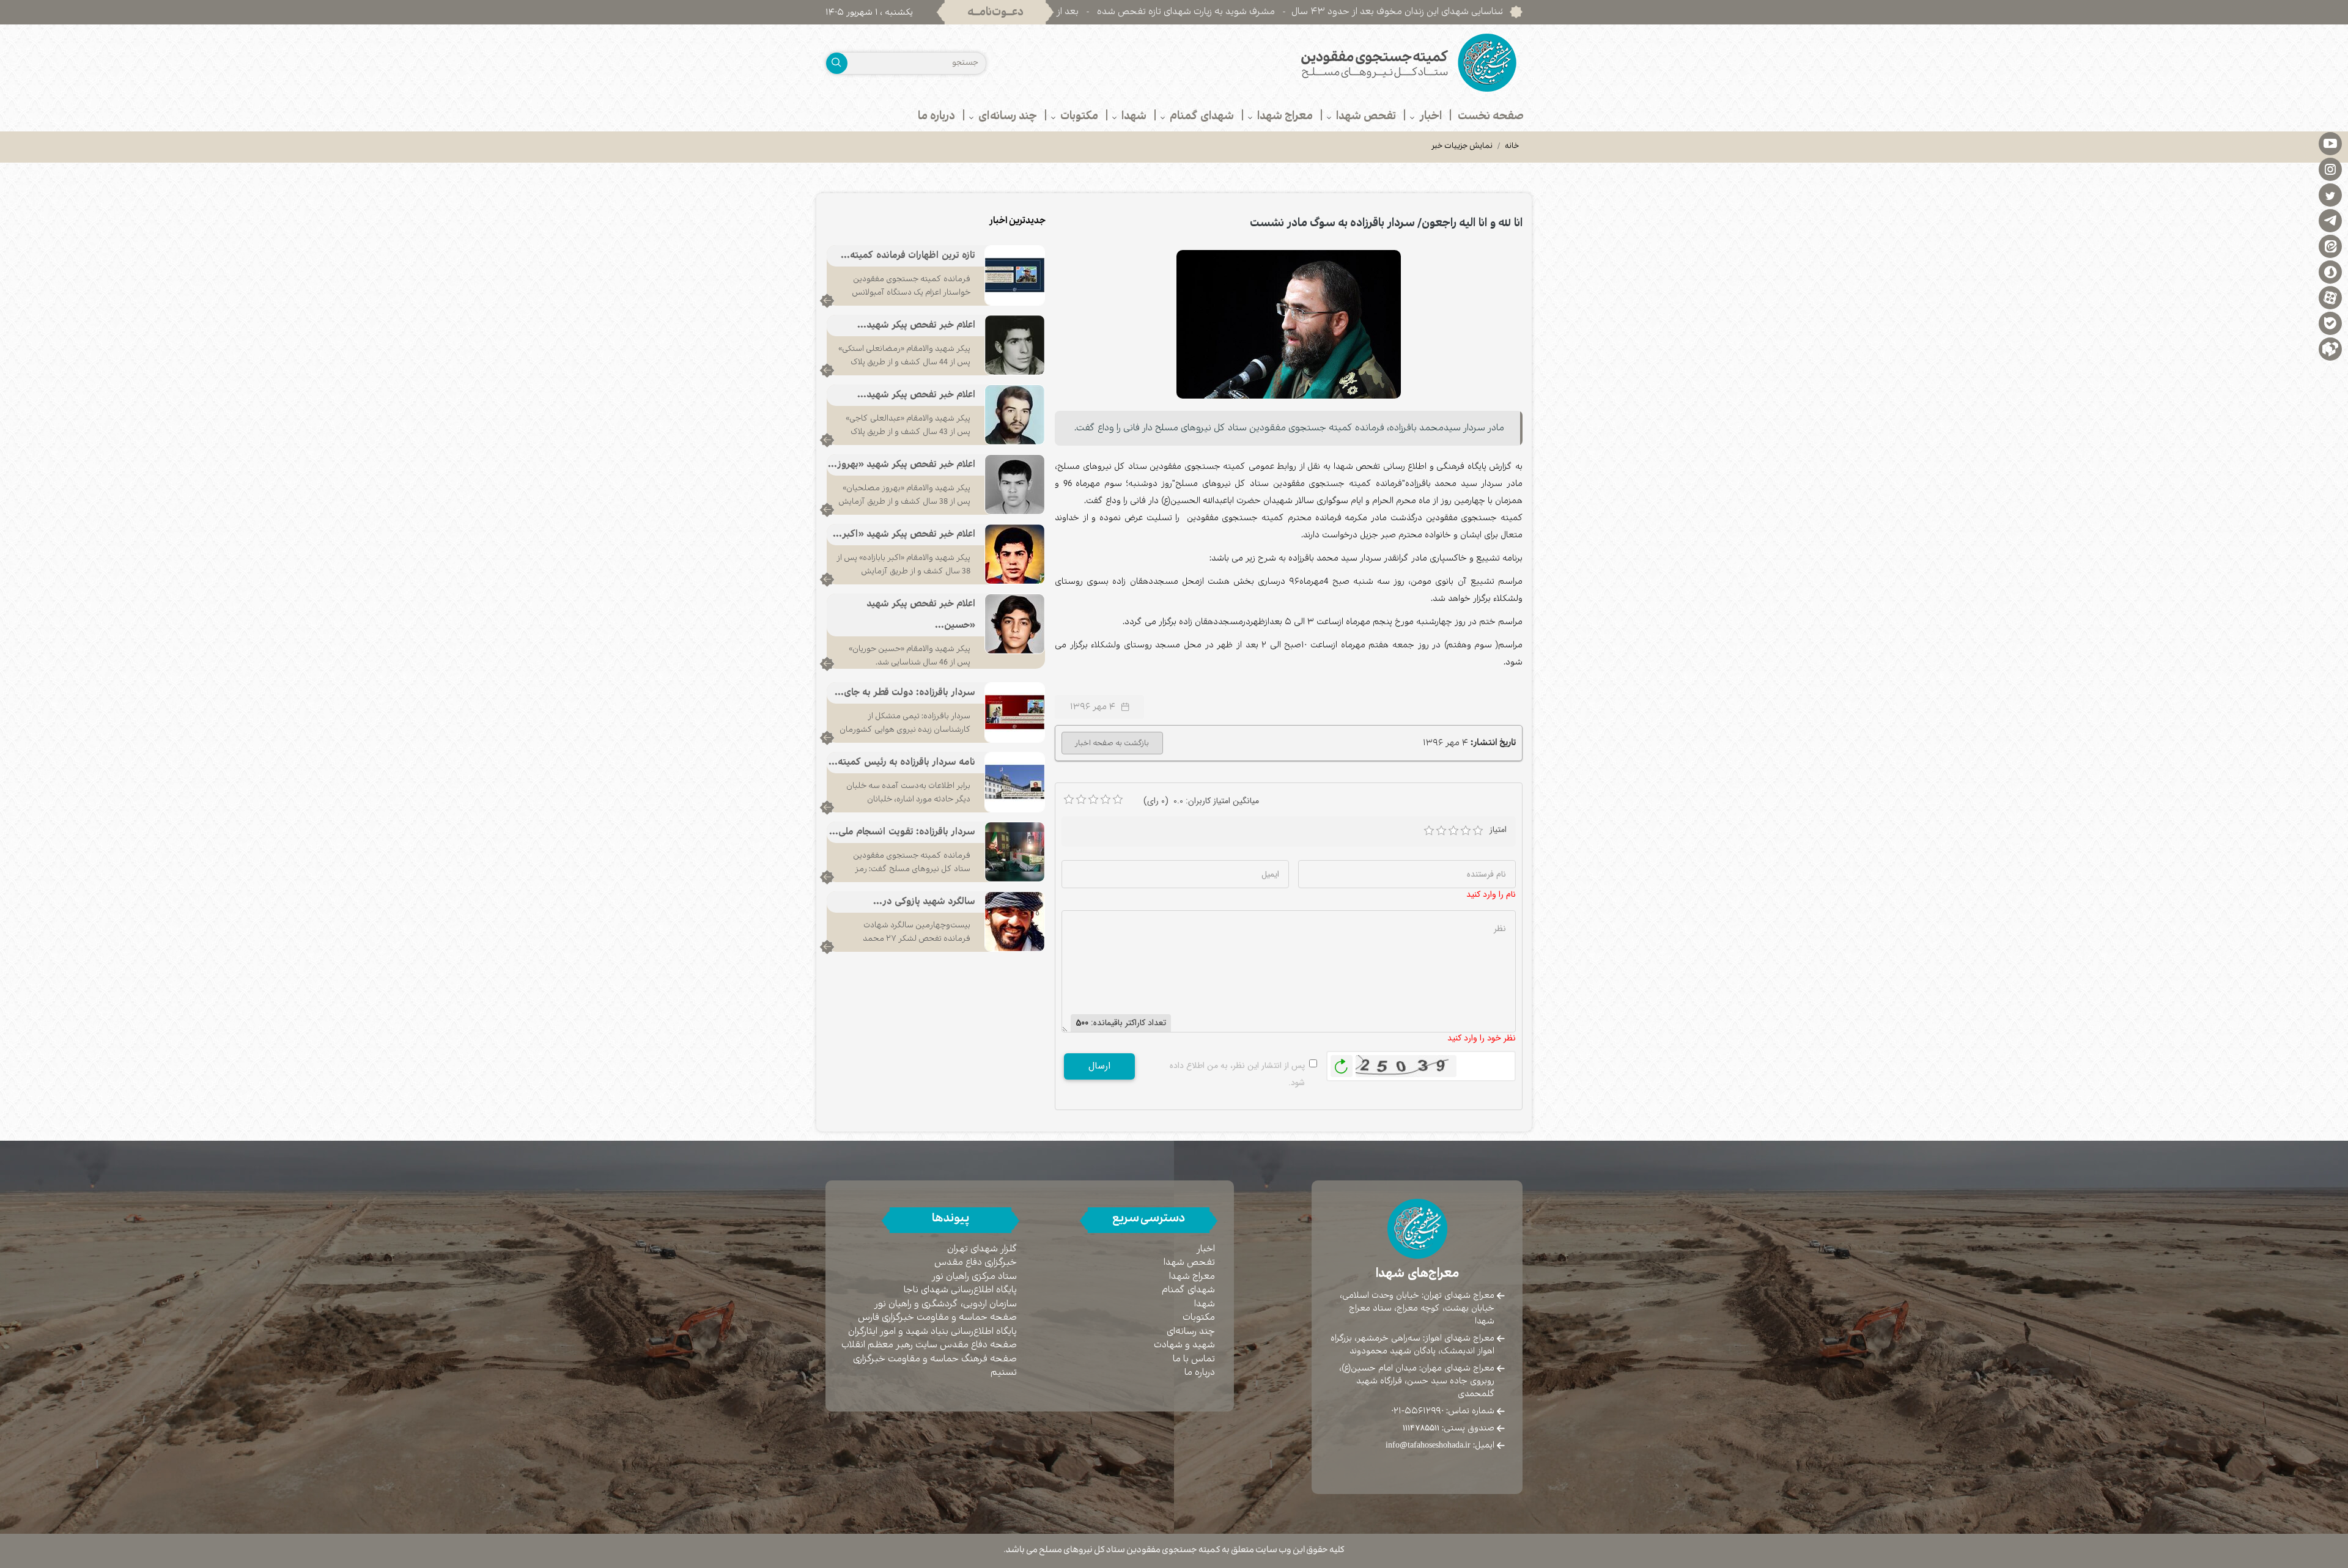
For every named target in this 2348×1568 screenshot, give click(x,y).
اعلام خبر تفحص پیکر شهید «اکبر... (904, 535)
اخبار (1206, 1249)
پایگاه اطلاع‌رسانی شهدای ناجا (960, 1290)
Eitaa (2330, 246)
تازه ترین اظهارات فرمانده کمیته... (908, 256)
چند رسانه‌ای (1191, 1332)
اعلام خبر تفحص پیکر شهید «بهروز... (902, 465)
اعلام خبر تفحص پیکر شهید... (916, 326)
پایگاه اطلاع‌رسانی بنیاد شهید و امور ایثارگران (932, 1332)
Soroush (2330, 271)
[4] (1466, 831)
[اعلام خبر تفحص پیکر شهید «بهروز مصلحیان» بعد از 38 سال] (1015, 484)
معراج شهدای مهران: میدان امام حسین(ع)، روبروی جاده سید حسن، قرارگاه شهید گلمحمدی (1417, 1381)
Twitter (2330, 194)
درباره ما (1200, 1373)
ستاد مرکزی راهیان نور (974, 1277)
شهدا (1205, 1304)
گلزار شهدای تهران (982, 1249)
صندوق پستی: (1449, 1428)
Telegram (2330, 220)
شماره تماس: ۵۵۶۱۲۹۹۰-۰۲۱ (1443, 1411)
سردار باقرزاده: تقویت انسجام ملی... (902, 832)
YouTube (2330, 143)
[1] (1429, 831)
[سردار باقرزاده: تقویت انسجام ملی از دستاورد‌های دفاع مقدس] (1015, 852)
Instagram (2330, 169)
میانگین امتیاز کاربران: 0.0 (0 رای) (1201, 801)
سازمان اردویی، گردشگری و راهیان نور (946, 1304)
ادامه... (827, 301)
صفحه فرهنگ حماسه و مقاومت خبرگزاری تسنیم (935, 1366)
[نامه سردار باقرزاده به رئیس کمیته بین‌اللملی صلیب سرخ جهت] (1015, 782)
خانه (1512, 147)
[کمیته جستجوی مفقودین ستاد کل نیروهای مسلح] (1353, 63)
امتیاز (1498, 830)
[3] (1453, 831)
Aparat (2330, 297)
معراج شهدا (1192, 1277)
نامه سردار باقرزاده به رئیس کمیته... (902, 763)
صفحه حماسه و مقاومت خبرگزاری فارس (937, 1318)
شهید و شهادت (1184, 1345)
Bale (2330, 323)
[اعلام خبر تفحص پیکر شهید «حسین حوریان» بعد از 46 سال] (1015, 624)
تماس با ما (1194, 1359)
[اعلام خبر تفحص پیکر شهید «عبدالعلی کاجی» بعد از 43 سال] (1015, 414)
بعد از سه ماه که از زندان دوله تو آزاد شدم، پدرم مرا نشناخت (1069, 12)
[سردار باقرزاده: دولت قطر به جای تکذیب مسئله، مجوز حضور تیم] (1015, 712)
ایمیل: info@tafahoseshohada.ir (1440, 1445)
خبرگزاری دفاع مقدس (976, 1263)
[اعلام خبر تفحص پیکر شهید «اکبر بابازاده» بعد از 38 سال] (1015, 554)
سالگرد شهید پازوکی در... (924, 902)
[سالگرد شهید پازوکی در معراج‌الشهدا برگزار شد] (1015, 921)
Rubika (2330, 348)
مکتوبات (1199, 1318)
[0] (1069, 800)
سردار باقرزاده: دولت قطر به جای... (905, 693)
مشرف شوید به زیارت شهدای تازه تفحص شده (1294, 12)
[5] (1478, 831)
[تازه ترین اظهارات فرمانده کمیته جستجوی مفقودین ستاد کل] (1015, 275)
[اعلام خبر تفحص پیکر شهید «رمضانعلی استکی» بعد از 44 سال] (1015, 345)
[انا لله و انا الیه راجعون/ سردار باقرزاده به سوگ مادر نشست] (1289, 324)
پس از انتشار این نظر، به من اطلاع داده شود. (1237, 1074)
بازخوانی (1342, 1063)
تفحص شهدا (1189, 1263)
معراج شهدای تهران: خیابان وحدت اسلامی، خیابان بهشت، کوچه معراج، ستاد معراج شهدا (1417, 1308)
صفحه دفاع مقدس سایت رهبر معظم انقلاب (929, 1345)
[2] (1441, 831)
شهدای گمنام (1188, 1290)
